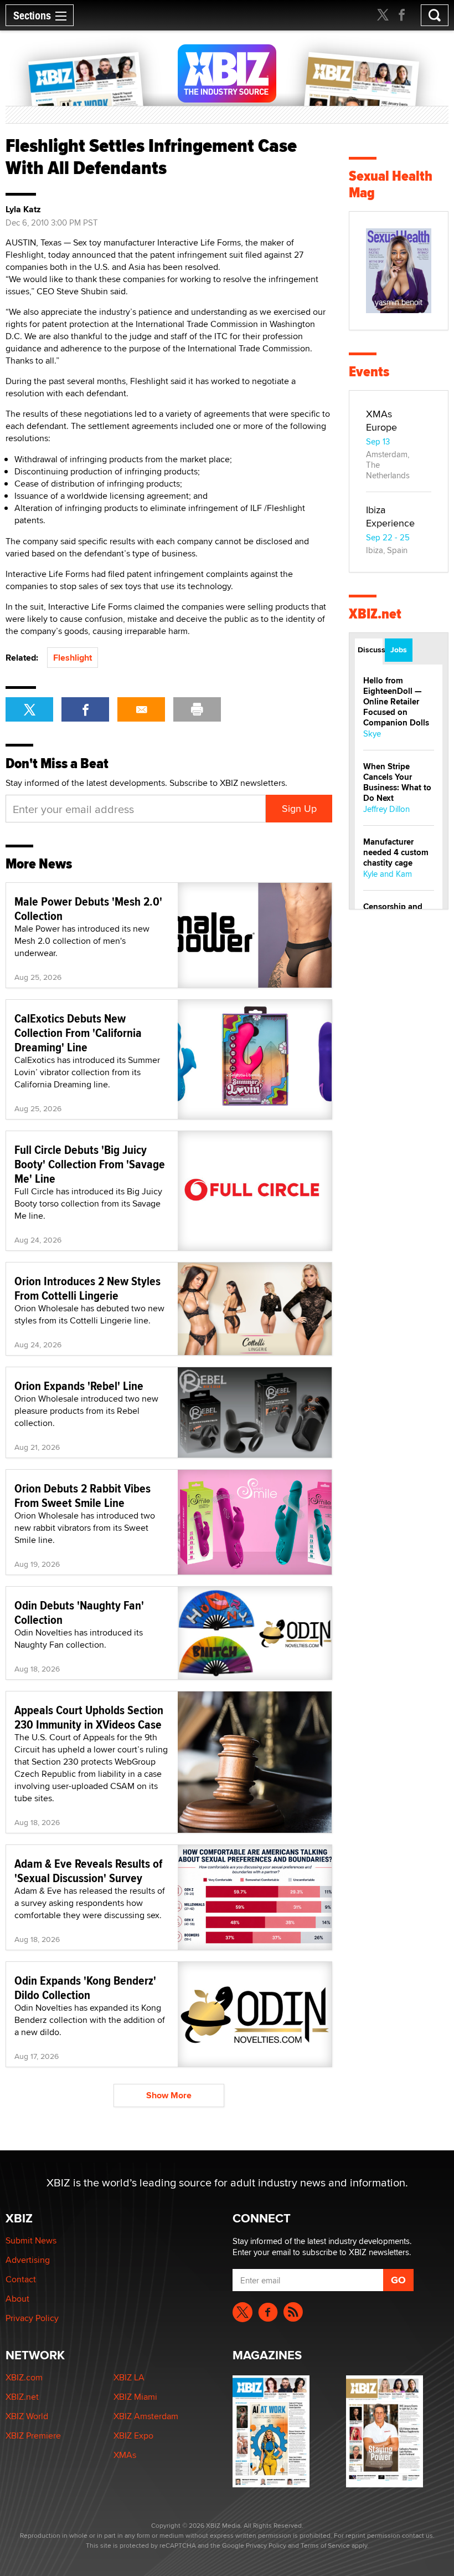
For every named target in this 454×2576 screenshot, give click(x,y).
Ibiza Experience (390, 516)
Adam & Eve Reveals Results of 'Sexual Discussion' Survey (88, 1870)
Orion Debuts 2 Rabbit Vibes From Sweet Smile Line (82, 1495)
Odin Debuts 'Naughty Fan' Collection (79, 1612)
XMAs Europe (381, 420)
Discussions (370, 650)
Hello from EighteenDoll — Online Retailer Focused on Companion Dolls (396, 702)
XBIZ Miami (135, 2397)
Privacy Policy (32, 2318)
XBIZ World (27, 2416)
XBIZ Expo (133, 2436)
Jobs (399, 650)
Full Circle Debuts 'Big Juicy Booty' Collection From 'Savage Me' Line (90, 1164)
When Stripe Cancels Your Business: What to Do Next (397, 782)
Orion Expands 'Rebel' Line (79, 1386)
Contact (21, 2279)
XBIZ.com (24, 2377)
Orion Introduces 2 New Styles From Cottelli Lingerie (87, 1288)
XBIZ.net (375, 614)
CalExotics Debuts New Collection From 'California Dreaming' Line (78, 1033)
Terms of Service (325, 2545)
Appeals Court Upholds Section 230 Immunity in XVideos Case (89, 1717)
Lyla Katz (23, 209)
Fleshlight (73, 658)
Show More (169, 2095)
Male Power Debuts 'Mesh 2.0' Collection (88, 908)
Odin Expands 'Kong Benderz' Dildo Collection (85, 1987)
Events (369, 372)
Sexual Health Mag (391, 184)
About (17, 2299)
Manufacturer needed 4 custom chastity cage (396, 852)
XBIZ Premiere (33, 2436)
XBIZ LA (129, 2377)
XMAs (125, 2455)
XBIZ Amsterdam (146, 2416)
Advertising (28, 2260)
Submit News (31, 2240)
